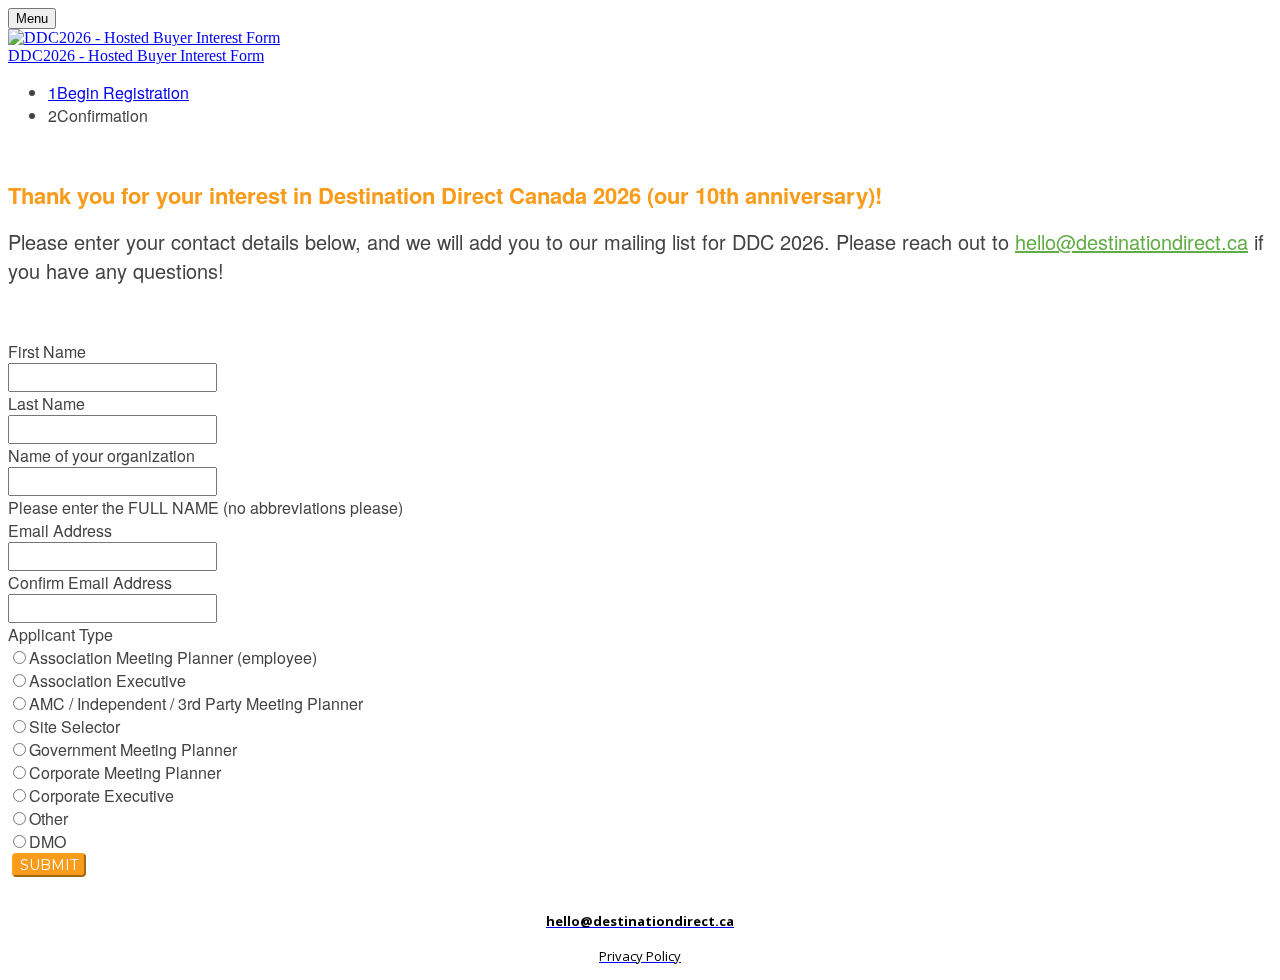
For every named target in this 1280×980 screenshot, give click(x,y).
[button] (49, 865)
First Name (47, 351)
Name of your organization (101, 455)
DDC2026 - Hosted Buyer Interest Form (136, 55)
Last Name (46, 403)
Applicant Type (60, 634)
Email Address (60, 530)
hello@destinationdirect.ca (1131, 241)
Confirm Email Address (90, 582)
